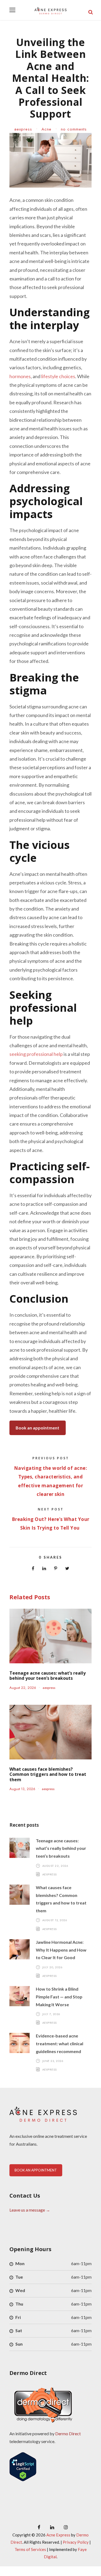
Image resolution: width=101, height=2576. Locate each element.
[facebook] (39, 2527)
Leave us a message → (30, 2210)
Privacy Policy (76, 2542)
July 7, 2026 (51, 2014)
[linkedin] (52, 2527)
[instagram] (66, 2527)
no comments (74, 129)
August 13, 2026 (22, 1789)
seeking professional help (36, 1054)
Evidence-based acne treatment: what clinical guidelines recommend (60, 2043)
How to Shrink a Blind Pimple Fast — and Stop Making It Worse (59, 1997)
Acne (46, 129)
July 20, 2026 (53, 1967)
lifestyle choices (58, 376)
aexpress (23, 129)
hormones (20, 376)
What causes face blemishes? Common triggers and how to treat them (48, 1774)
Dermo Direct (68, 2433)
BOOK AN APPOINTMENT (36, 2170)
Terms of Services (30, 2549)
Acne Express (58, 2535)
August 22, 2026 (23, 1688)
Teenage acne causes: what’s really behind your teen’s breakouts (48, 1676)
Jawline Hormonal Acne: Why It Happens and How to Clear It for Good (61, 1950)
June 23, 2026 (53, 2061)
